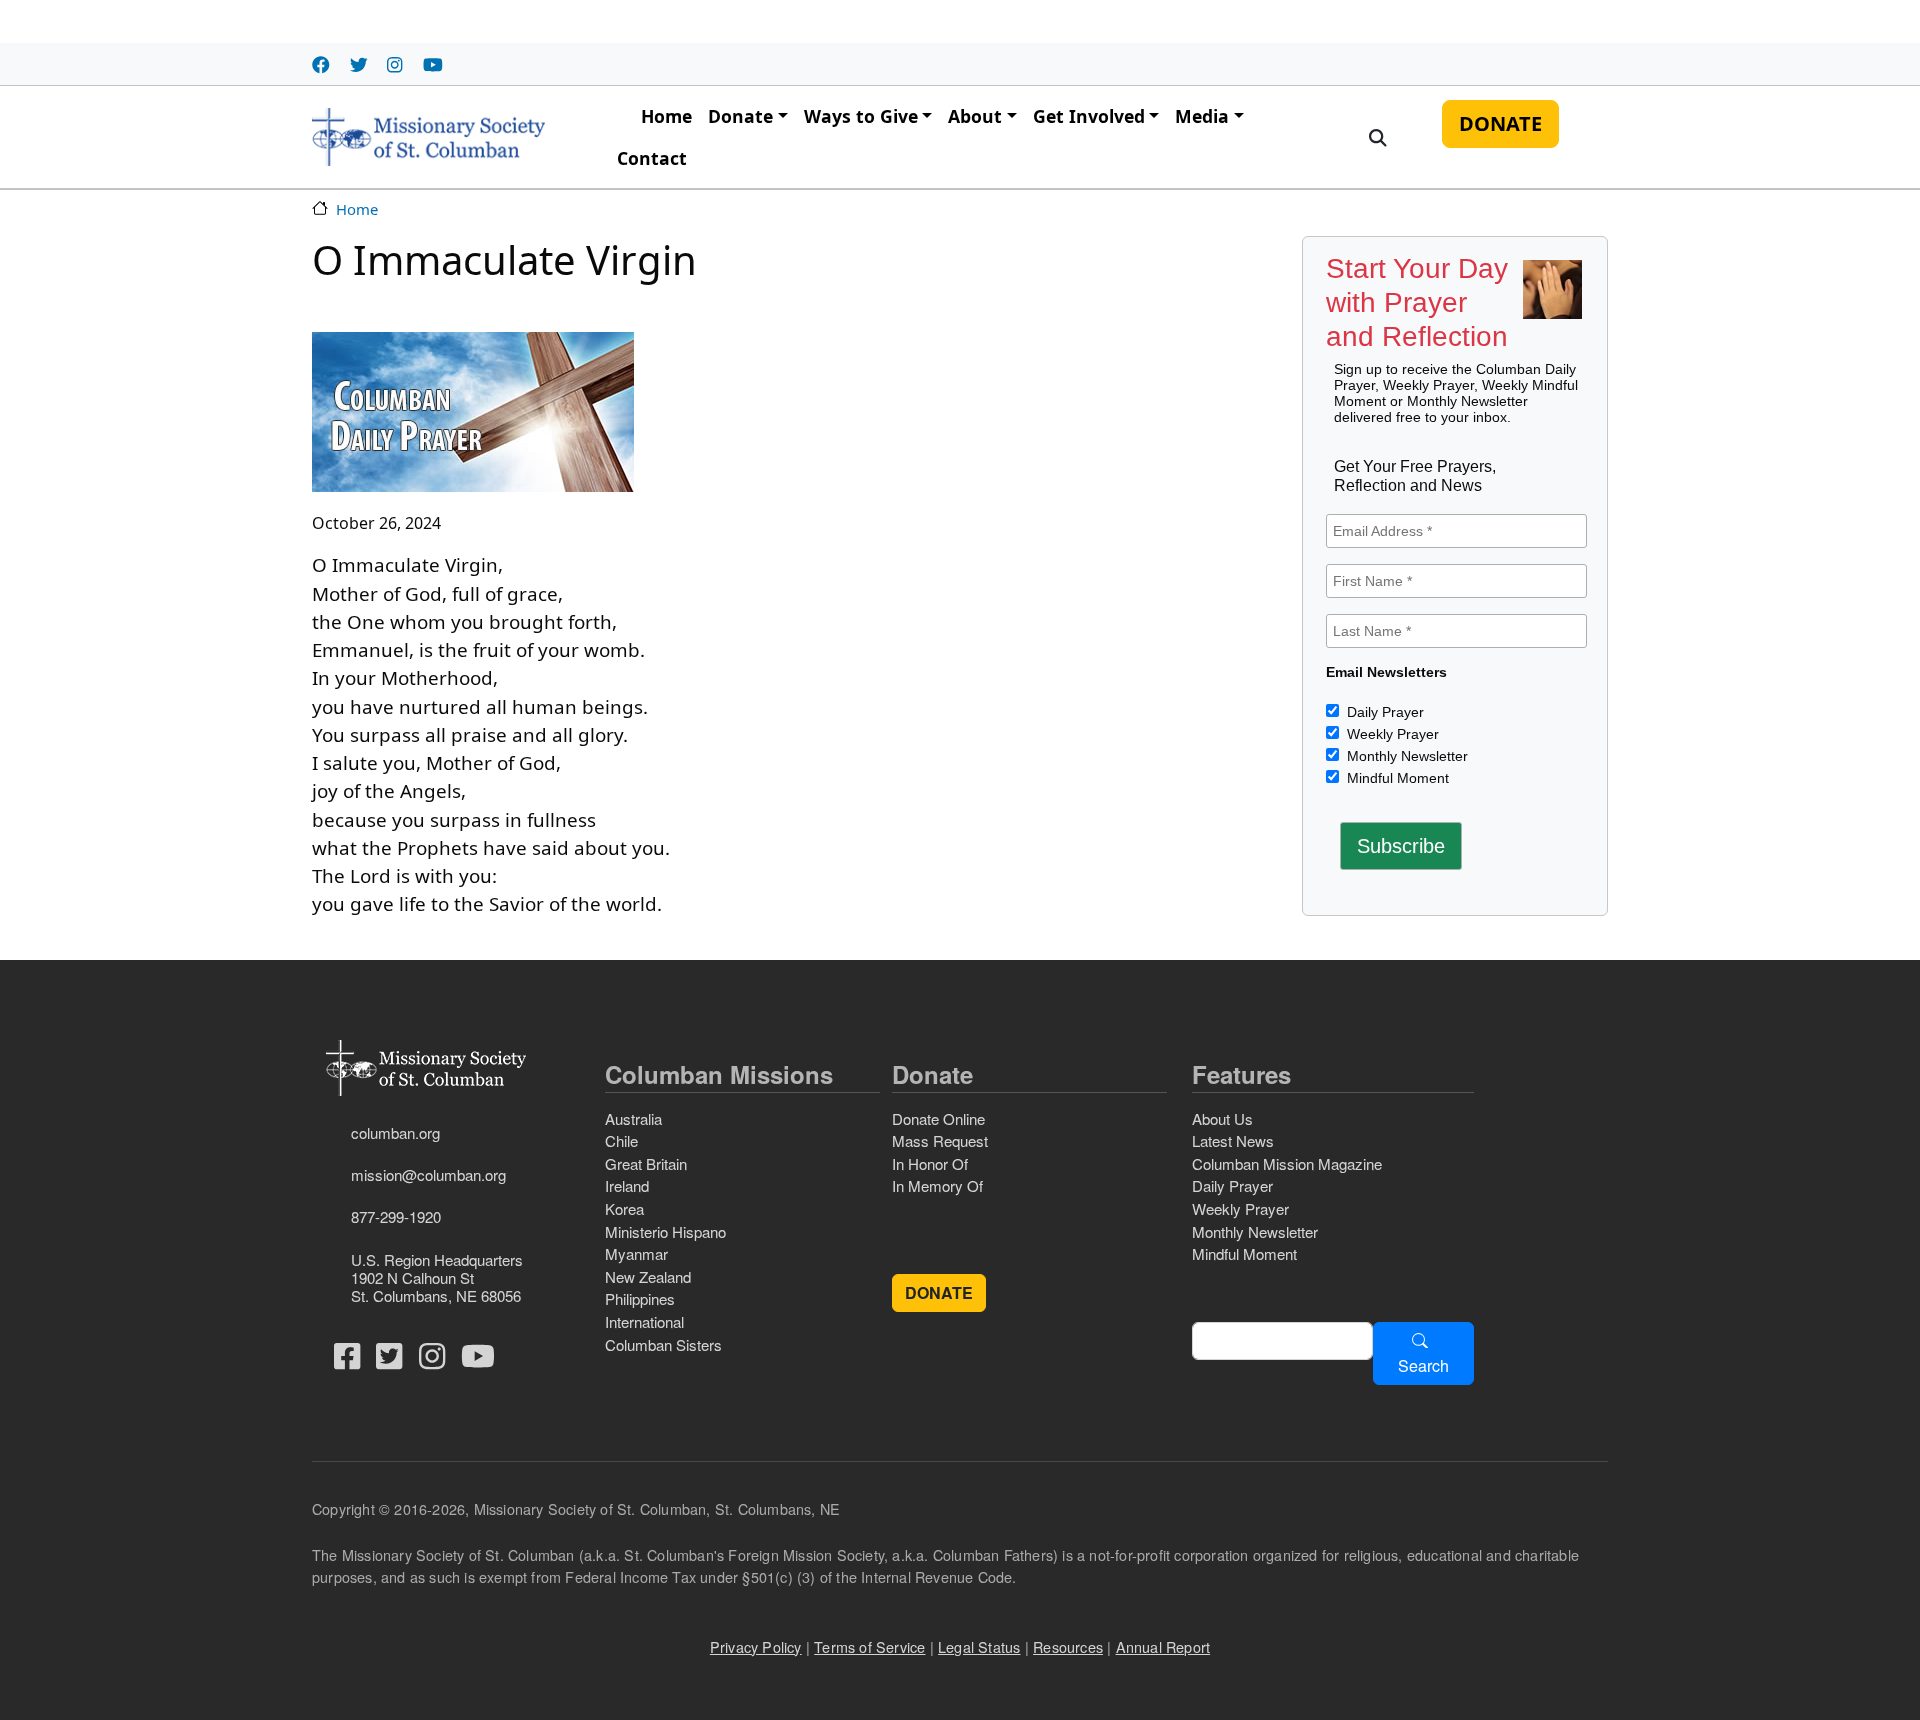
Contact (652, 158)
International (644, 1321)
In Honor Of (930, 1163)
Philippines (640, 1298)
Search (1423, 1365)
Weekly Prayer (1391, 734)
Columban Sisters (663, 1344)
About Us (1222, 1118)
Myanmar (636, 1253)
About (975, 116)
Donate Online (938, 1118)
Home (666, 116)
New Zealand (648, 1276)
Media (1202, 116)
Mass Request (940, 1140)
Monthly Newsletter (1405, 756)
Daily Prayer (1383, 712)
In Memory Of (937, 1185)
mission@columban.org (428, 1174)
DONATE (1500, 123)
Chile (621, 1140)
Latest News (1233, 1140)
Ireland (627, 1185)
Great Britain (646, 1163)
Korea (624, 1208)
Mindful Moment (1396, 778)
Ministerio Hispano (665, 1231)
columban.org (395, 1132)
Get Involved (1089, 116)
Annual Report (1163, 1646)
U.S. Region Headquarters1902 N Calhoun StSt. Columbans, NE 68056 (437, 1277)
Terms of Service (869, 1646)
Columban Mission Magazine (1287, 1163)
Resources (1068, 1646)
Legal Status (979, 1646)
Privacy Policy (756, 1646)
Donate (740, 116)
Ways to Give (861, 116)
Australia (633, 1118)
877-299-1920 (396, 1216)
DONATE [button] (939, 1292)
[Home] (428, 137)
